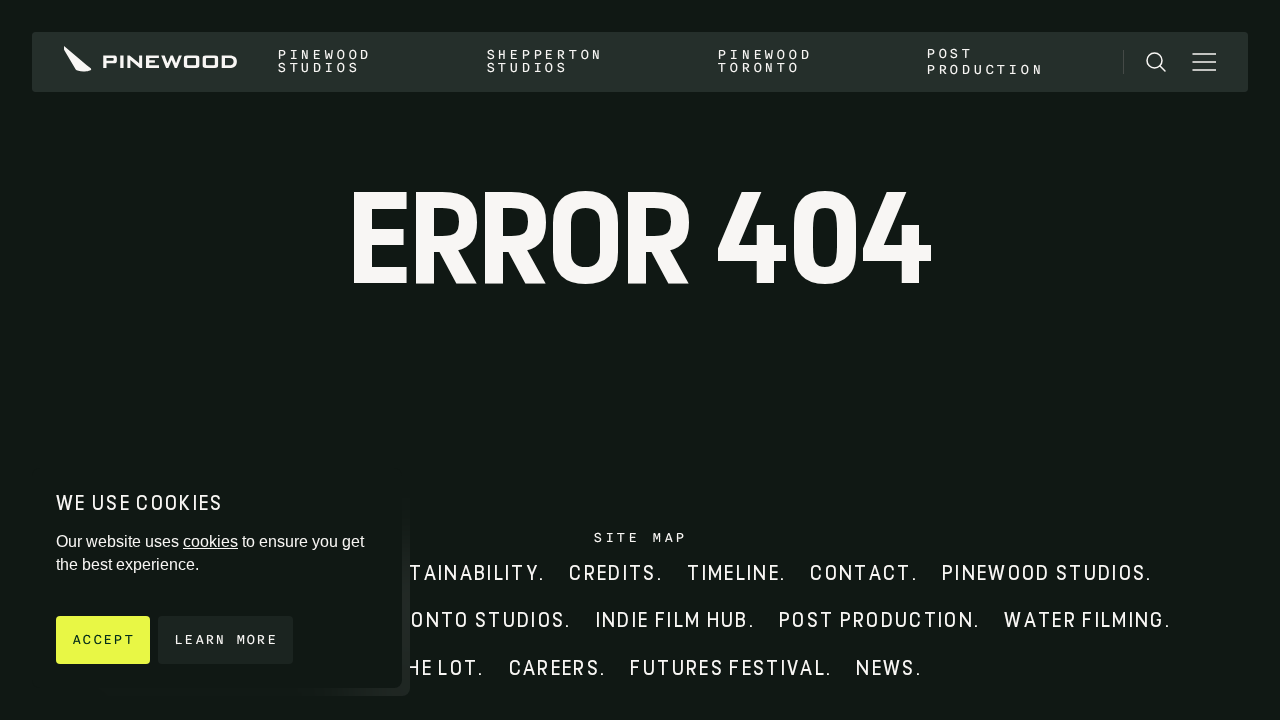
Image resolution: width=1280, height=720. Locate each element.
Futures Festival (727, 668)
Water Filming (1084, 620)
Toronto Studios (467, 620)
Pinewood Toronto (764, 61)
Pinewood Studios (324, 61)
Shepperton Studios (545, 61)
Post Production (985, 61)
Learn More (225, 639)
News (885, 668)
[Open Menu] (1204, 62)
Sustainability (453, 573)
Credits (612, 573)
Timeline (733, 573)
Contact (860, 573)
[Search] (1156, 62)
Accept (103, 639)
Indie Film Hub (672, 620)
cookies (210, 541)
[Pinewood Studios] (150, 62)
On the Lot (418, 668)
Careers (554, 668)
